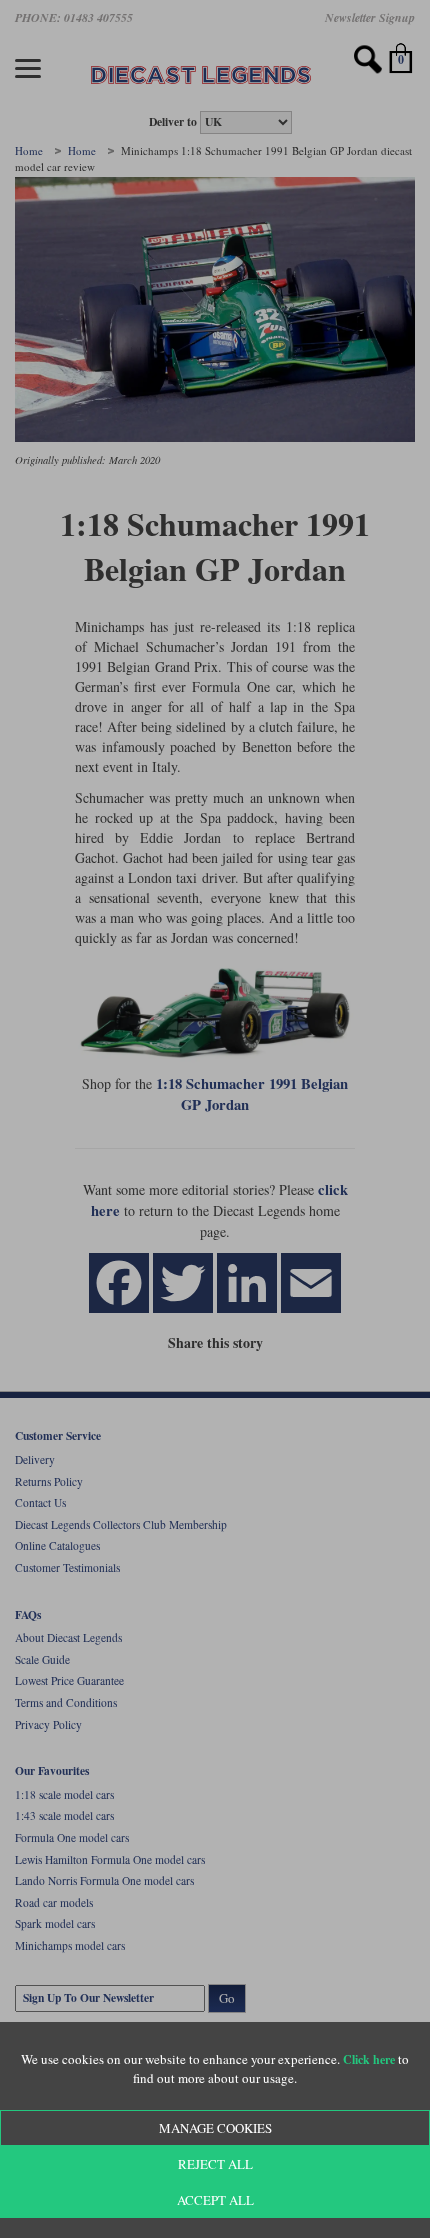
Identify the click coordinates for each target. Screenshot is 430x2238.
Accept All (215, 2200)
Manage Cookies (215, 2128)
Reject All (215, 2164)
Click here (369, 2059)
